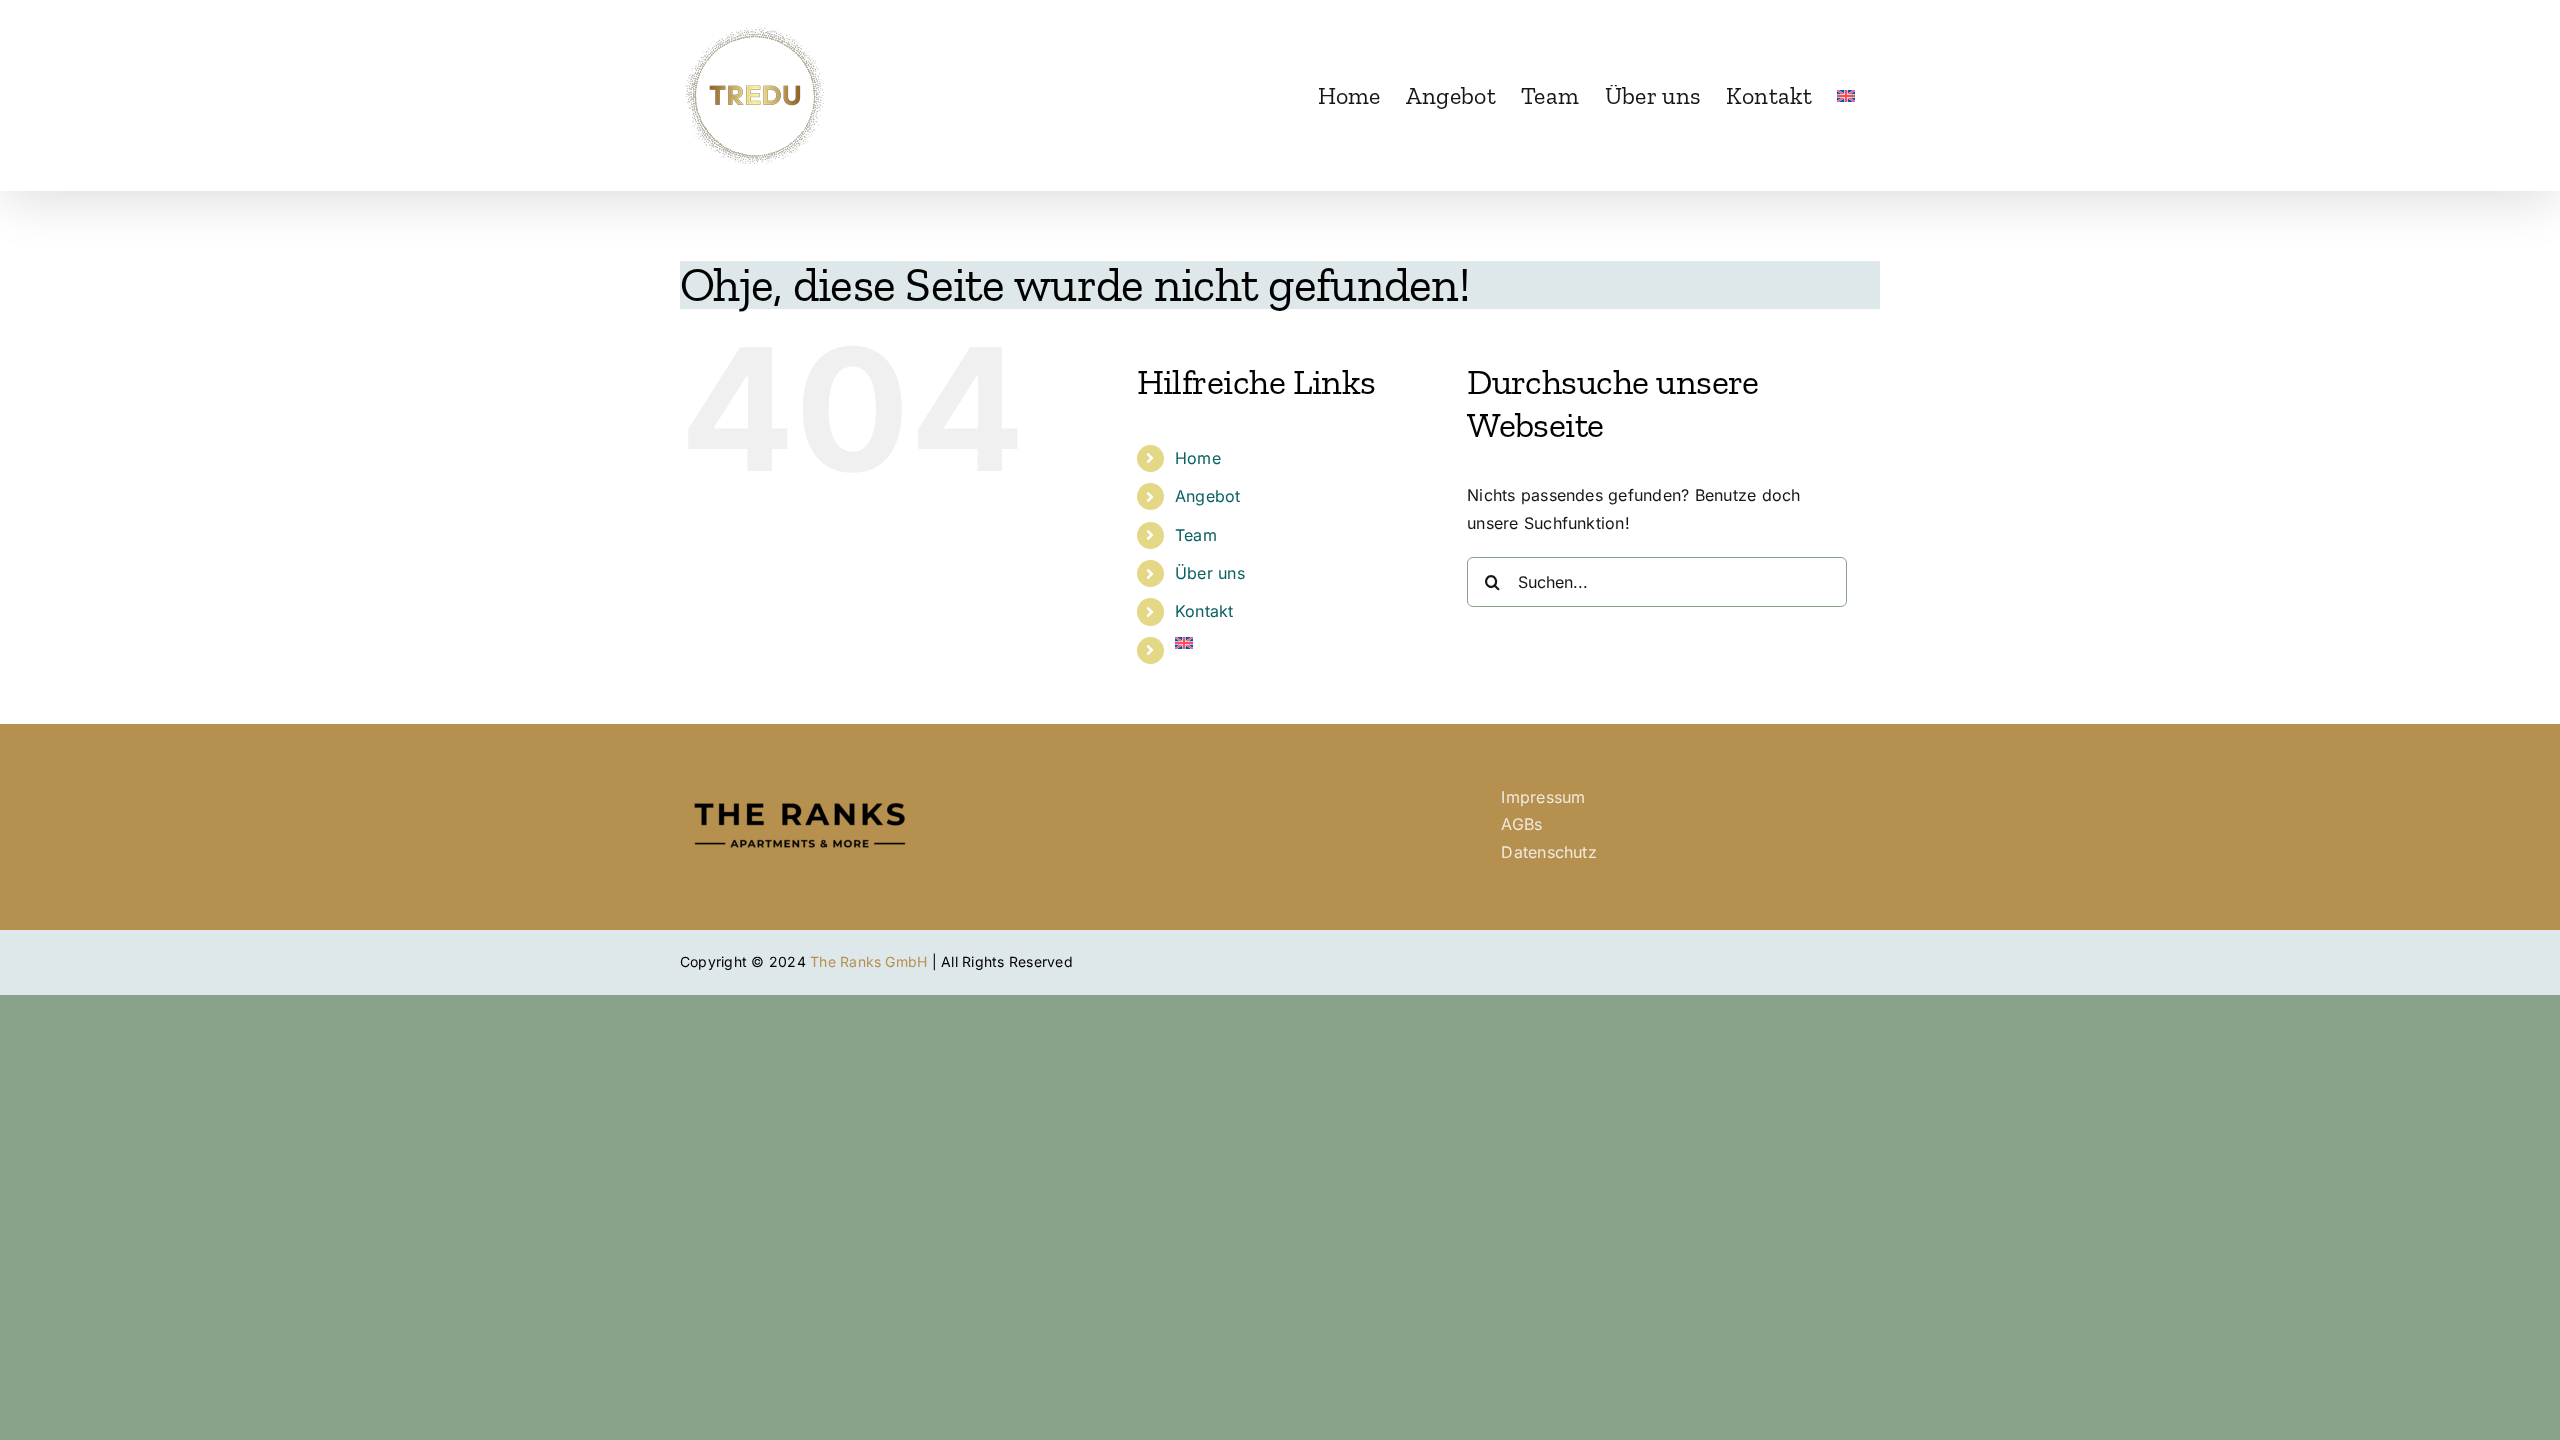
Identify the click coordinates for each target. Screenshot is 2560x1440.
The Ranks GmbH (868, 961)
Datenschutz (1549, 852)
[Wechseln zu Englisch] (1846, 95)
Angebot (1208, 496)
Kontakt (1204, 611)
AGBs (1521, 824)
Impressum (1543, 797)
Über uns (1210, 573)
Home (1198, 458)
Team (1196, 535)
